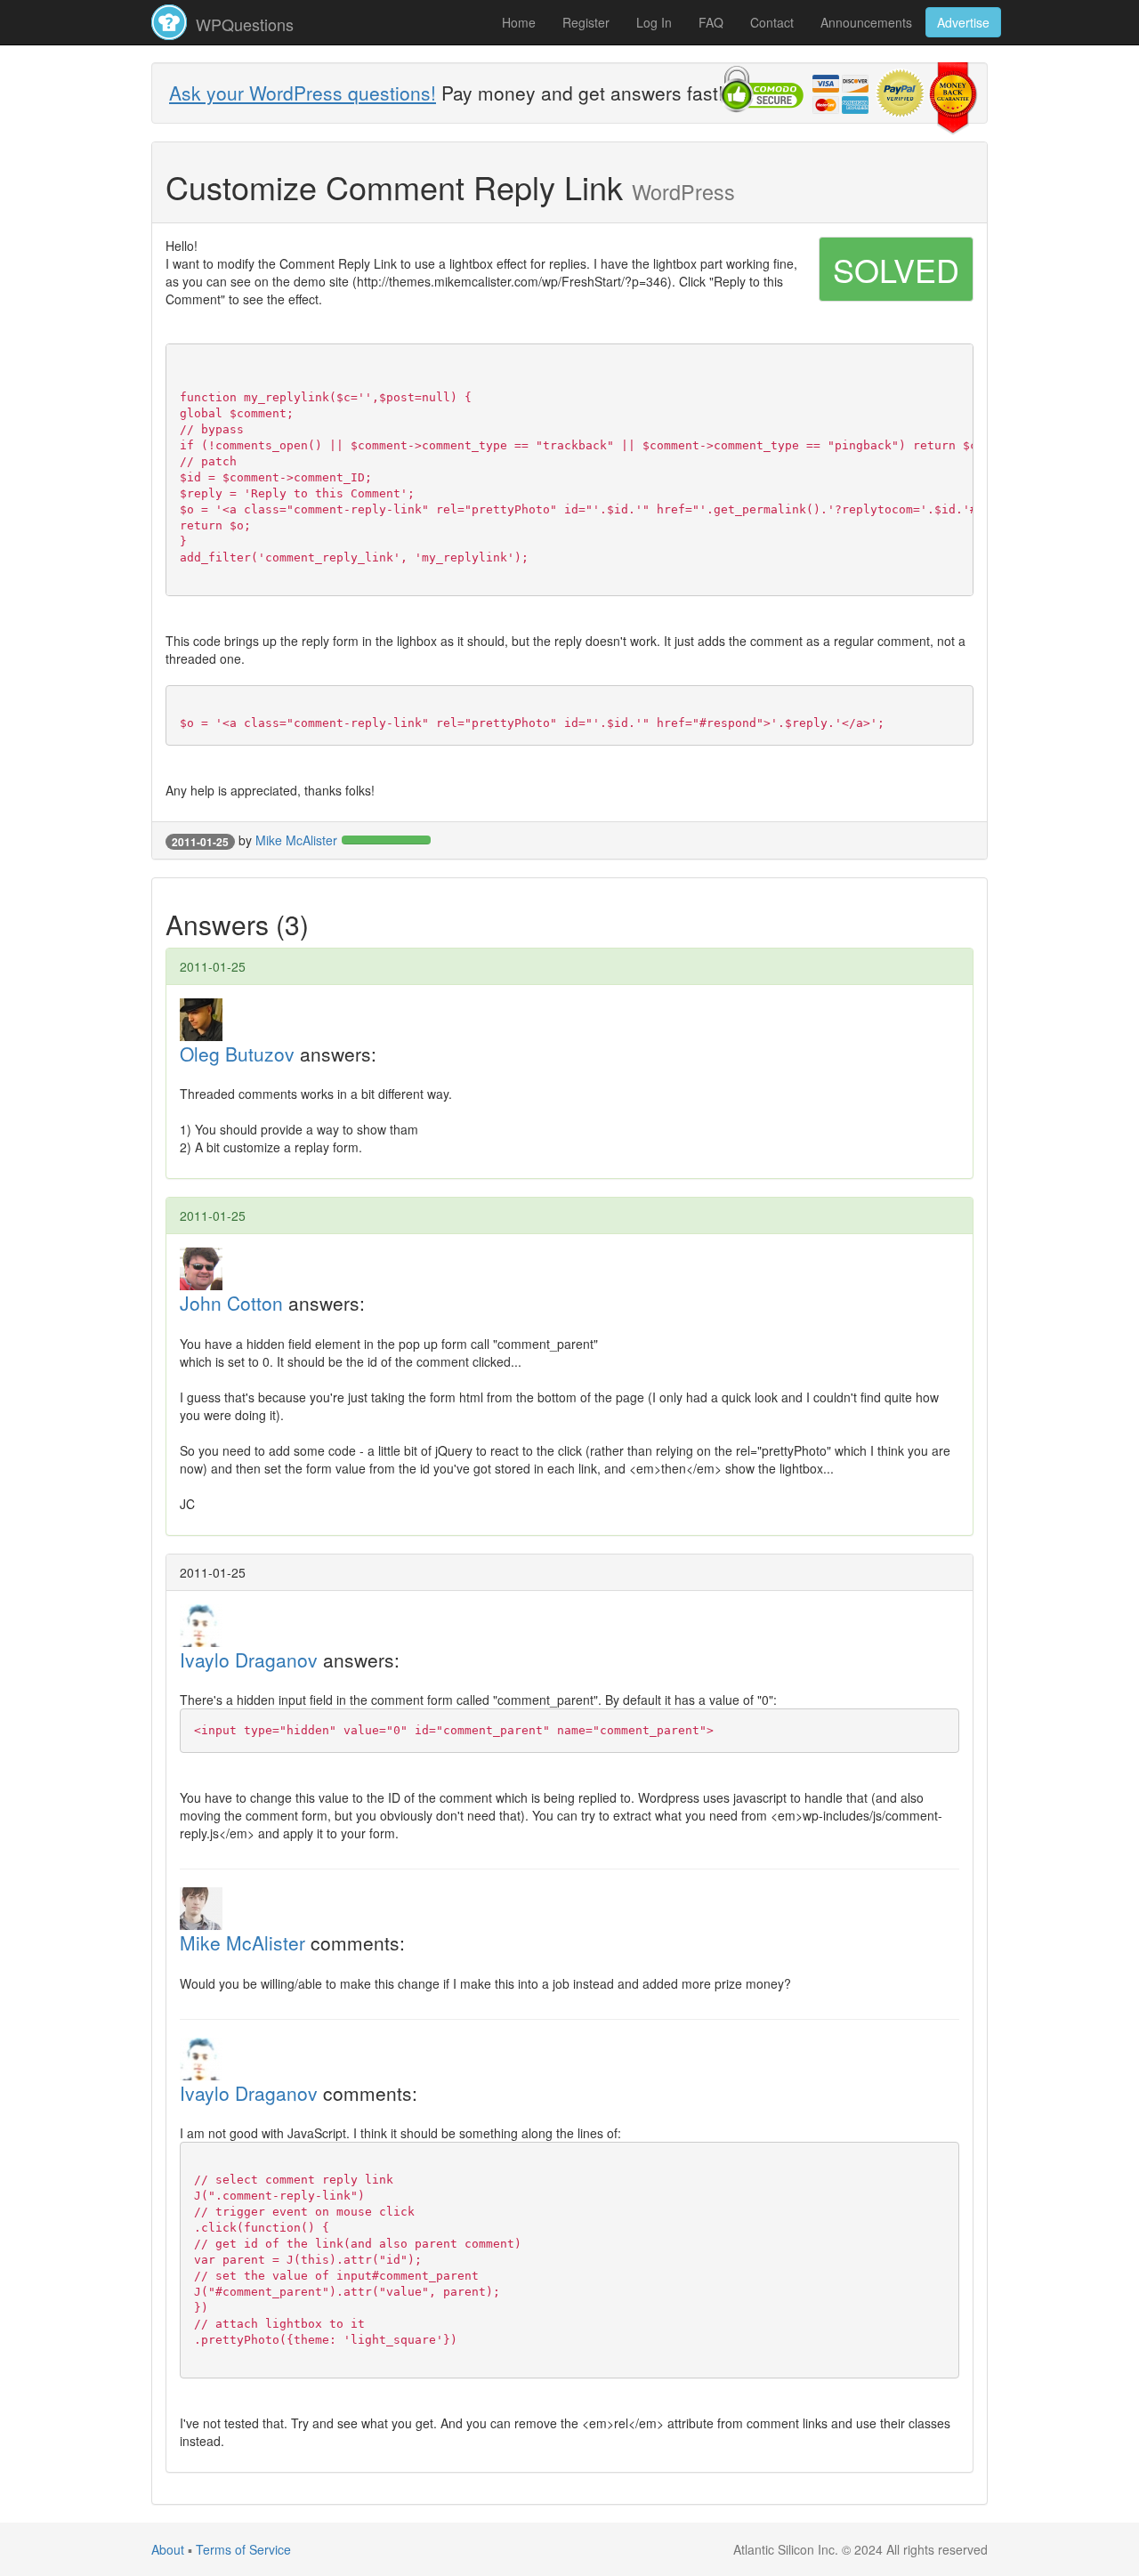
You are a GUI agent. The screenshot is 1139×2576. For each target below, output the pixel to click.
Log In (654, 22)
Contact (772, 22)
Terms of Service (243, 2549)
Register (586, 22)
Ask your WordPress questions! (303, 93)
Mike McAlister (296, 840)
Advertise (963, 22)
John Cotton (231, 1303)
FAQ (711, 22)
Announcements (866, 22)
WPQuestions (242, 24)
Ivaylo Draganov (249, 1659)
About (168, 2549)
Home (519, 22)
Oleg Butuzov (237, 1054)
